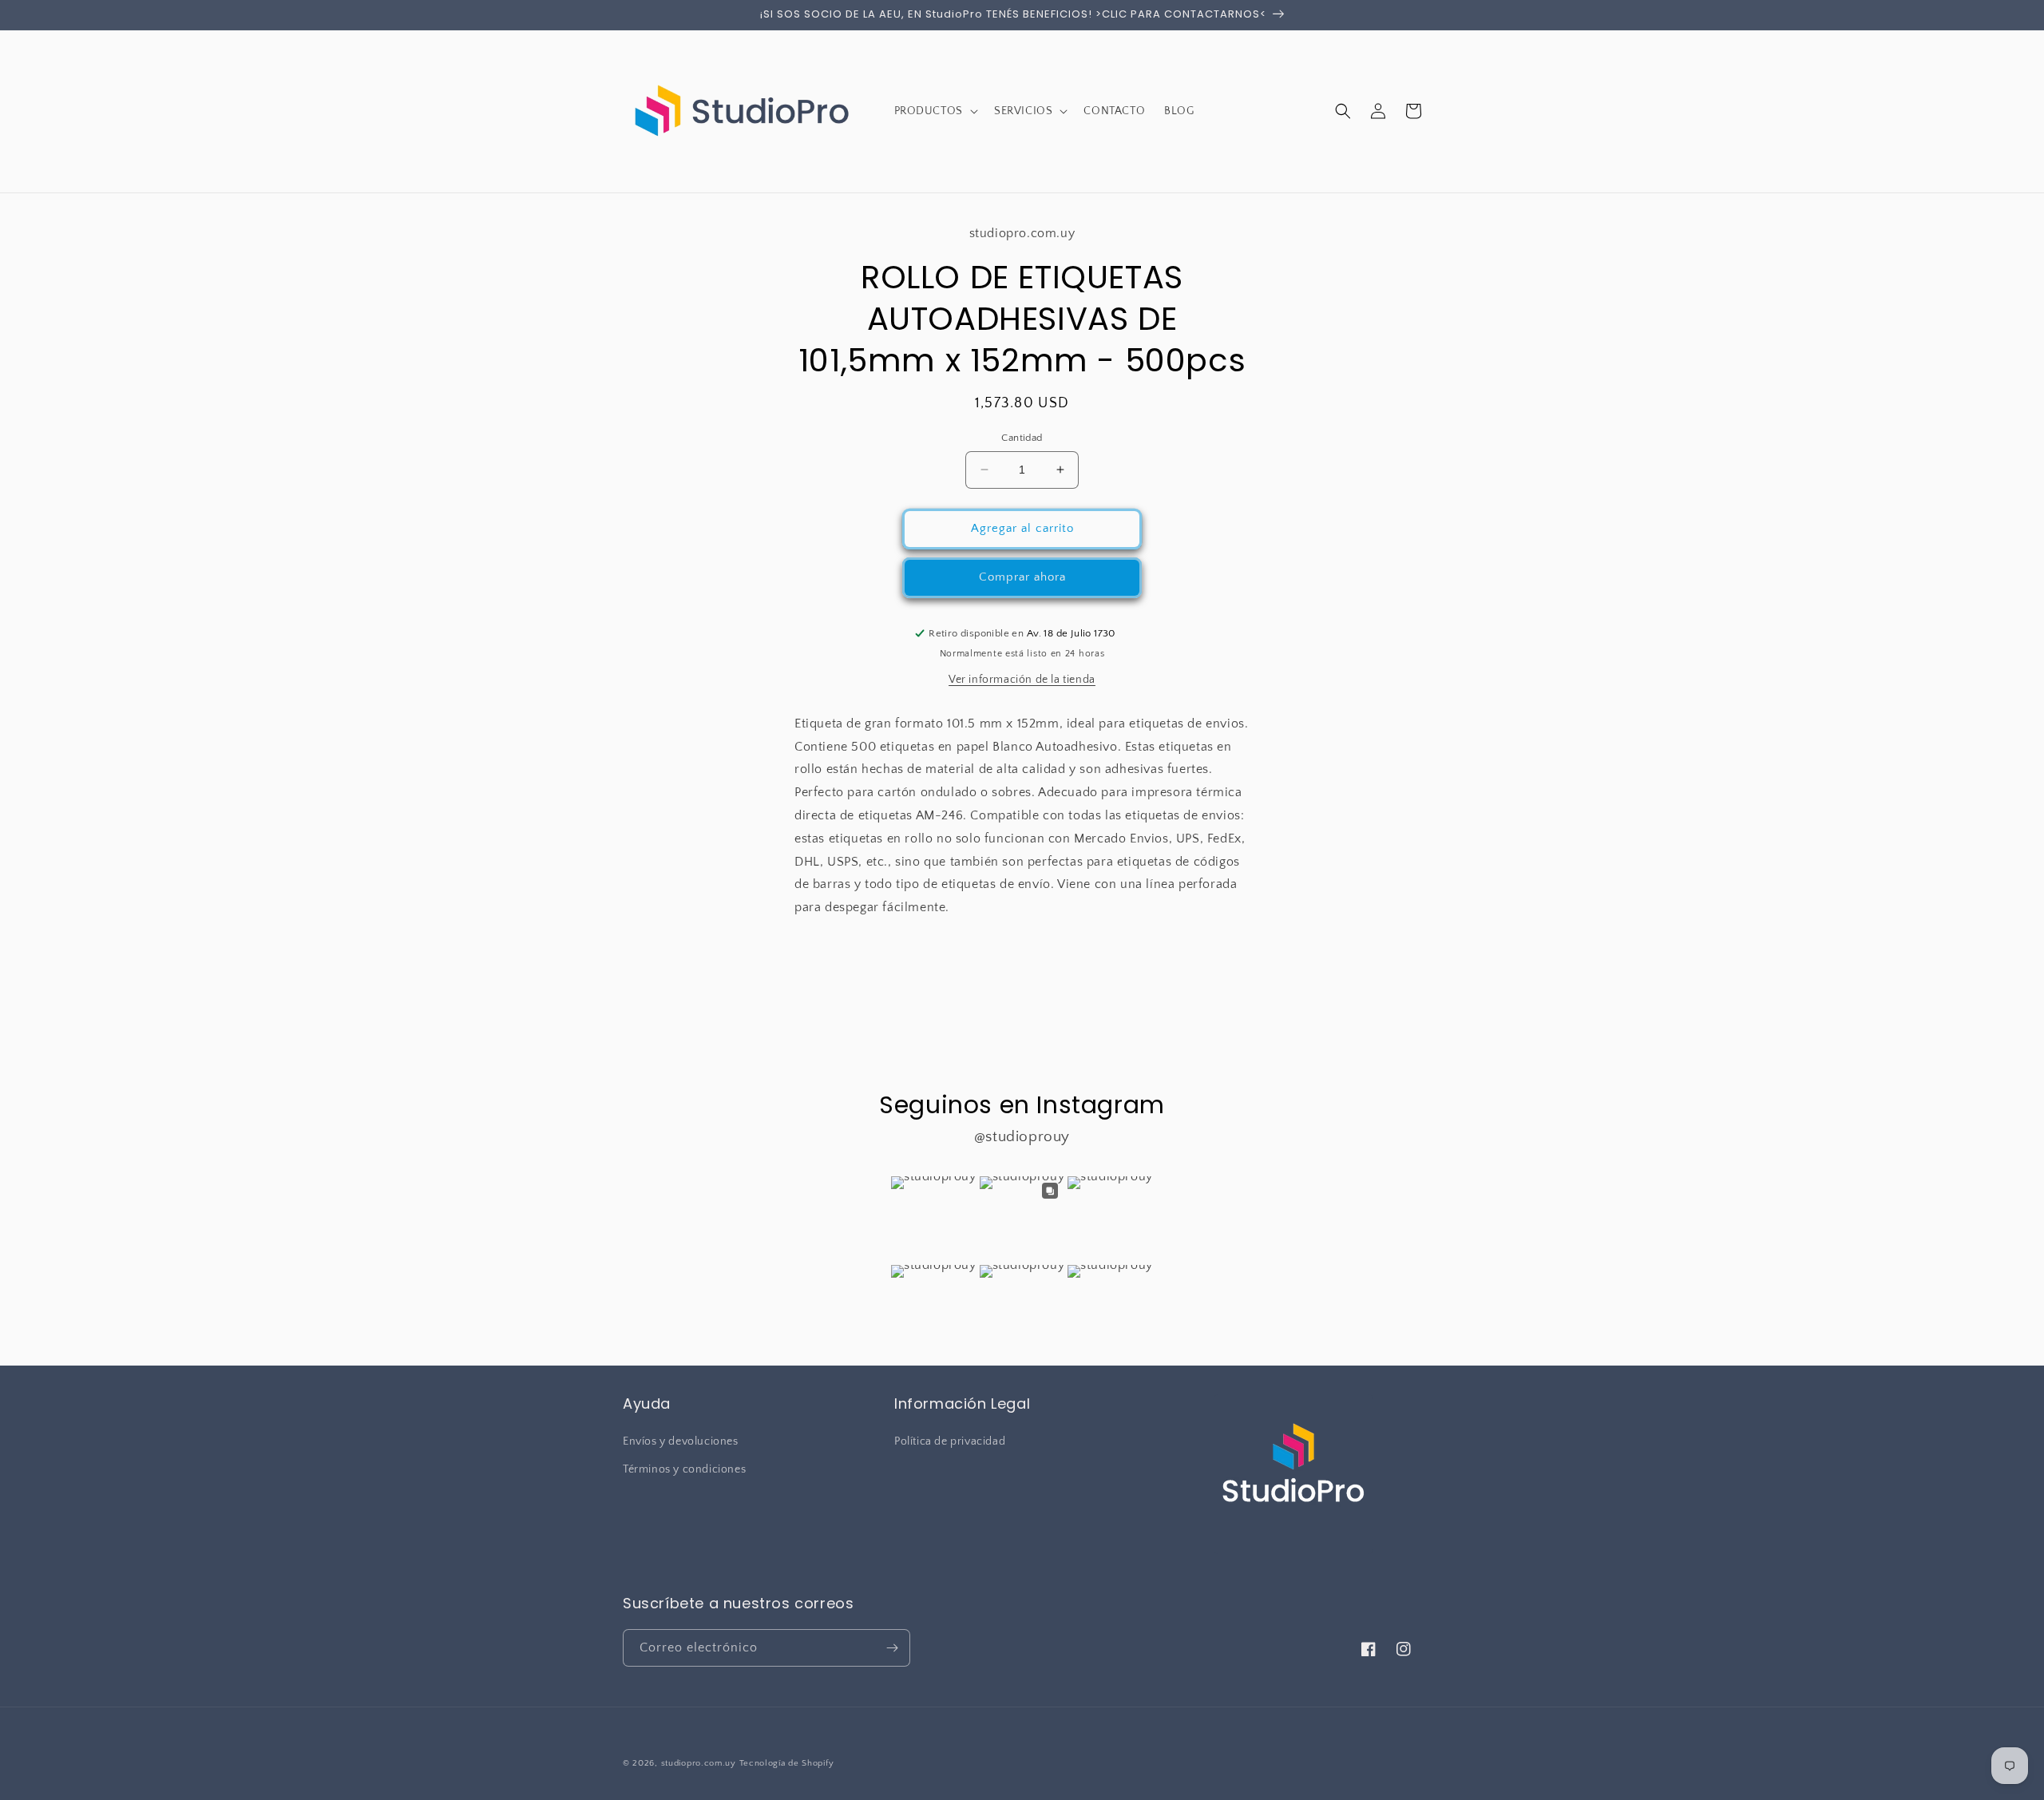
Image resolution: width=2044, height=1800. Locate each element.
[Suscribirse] (892, 1648)
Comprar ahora (1022, 577)
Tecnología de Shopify (787, 1763)
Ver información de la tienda (1022, 680)
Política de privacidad (950, 1441)
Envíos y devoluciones (681, 1441)
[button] (935, 111)
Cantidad (1022, 438)
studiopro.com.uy (699, 1763)
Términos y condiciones (684, 1469)
